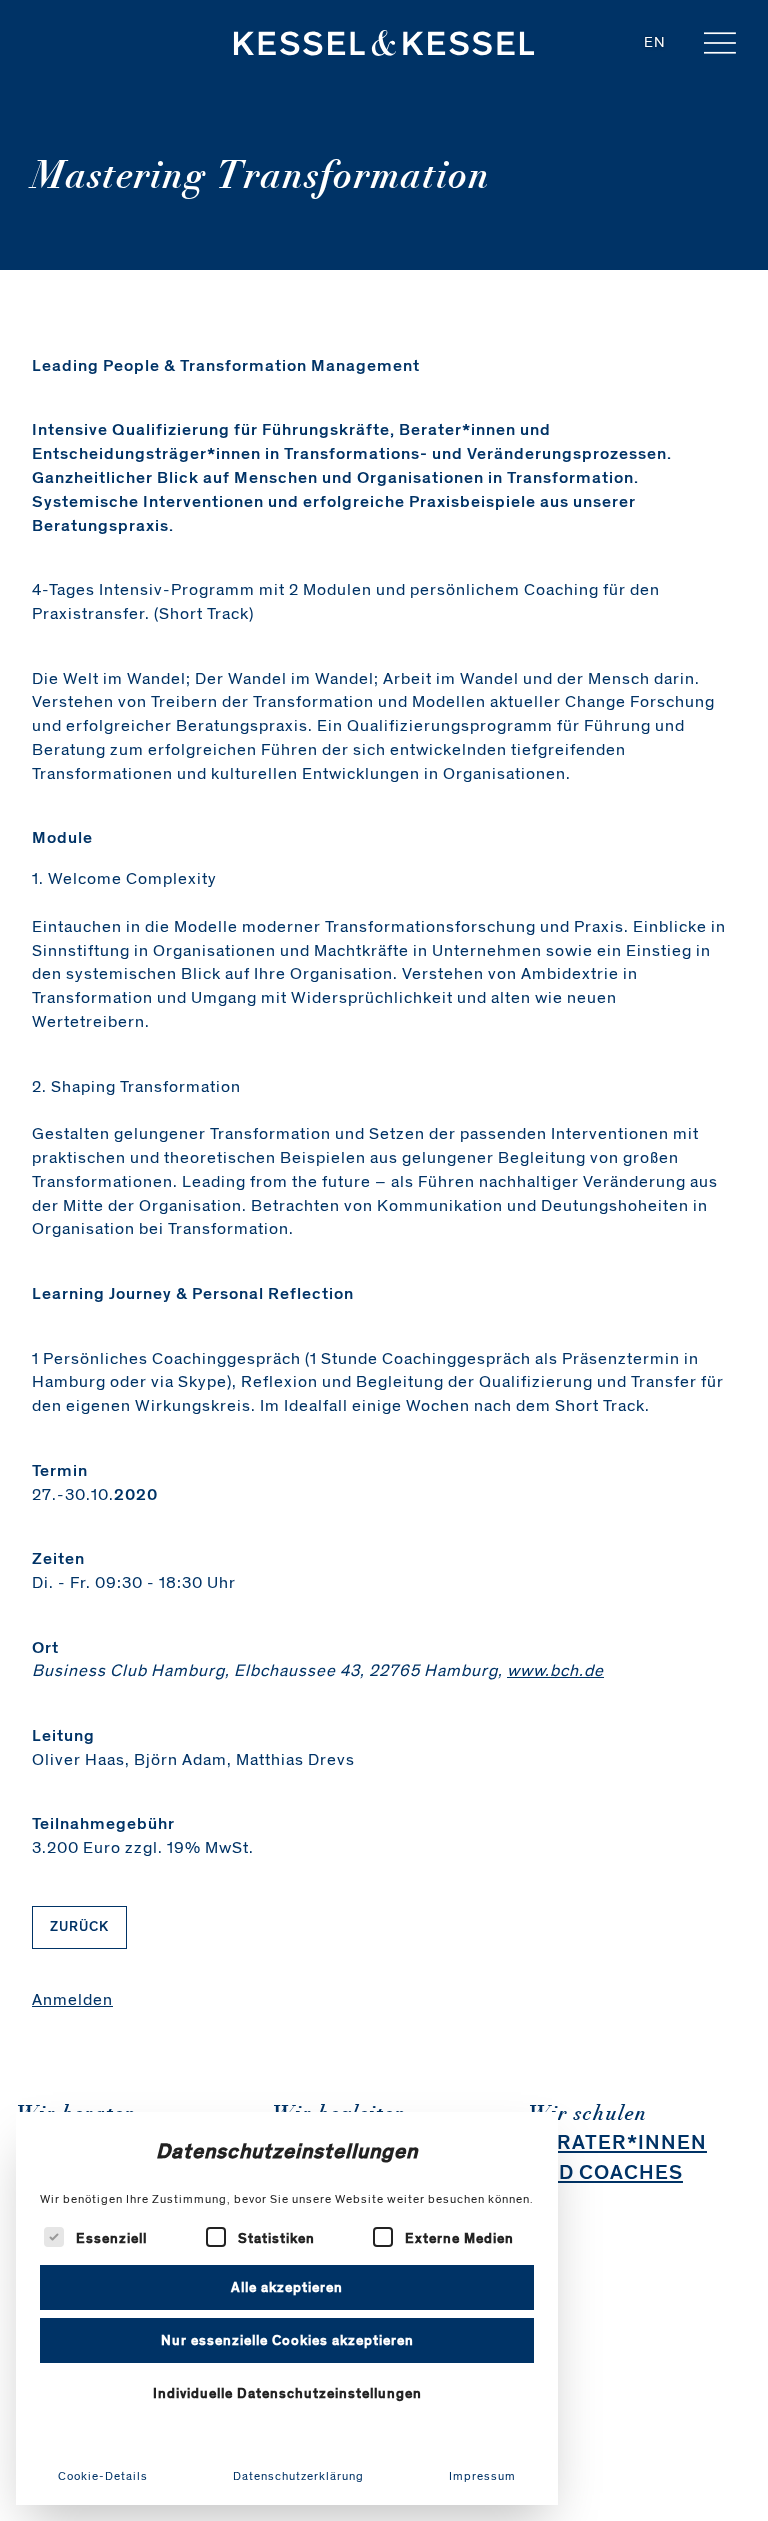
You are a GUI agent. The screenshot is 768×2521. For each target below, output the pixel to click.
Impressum (482, 2476)
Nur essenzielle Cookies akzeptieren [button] (287, 2340)
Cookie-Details (103, 2476)
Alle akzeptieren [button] (287, 2287)
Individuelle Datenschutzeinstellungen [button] (287, 2393)
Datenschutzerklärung (298, 2476)
